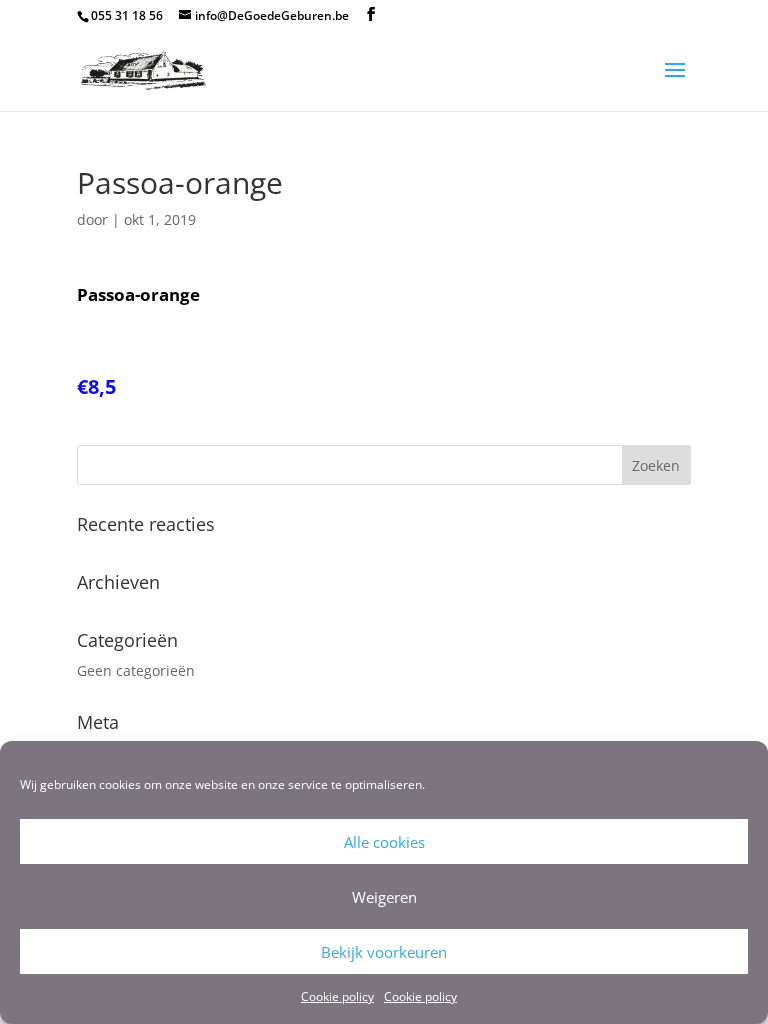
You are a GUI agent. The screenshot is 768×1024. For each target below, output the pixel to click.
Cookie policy (337, 996)
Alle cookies (384, 842)
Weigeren (384, 897)
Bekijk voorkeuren (384, 952)
